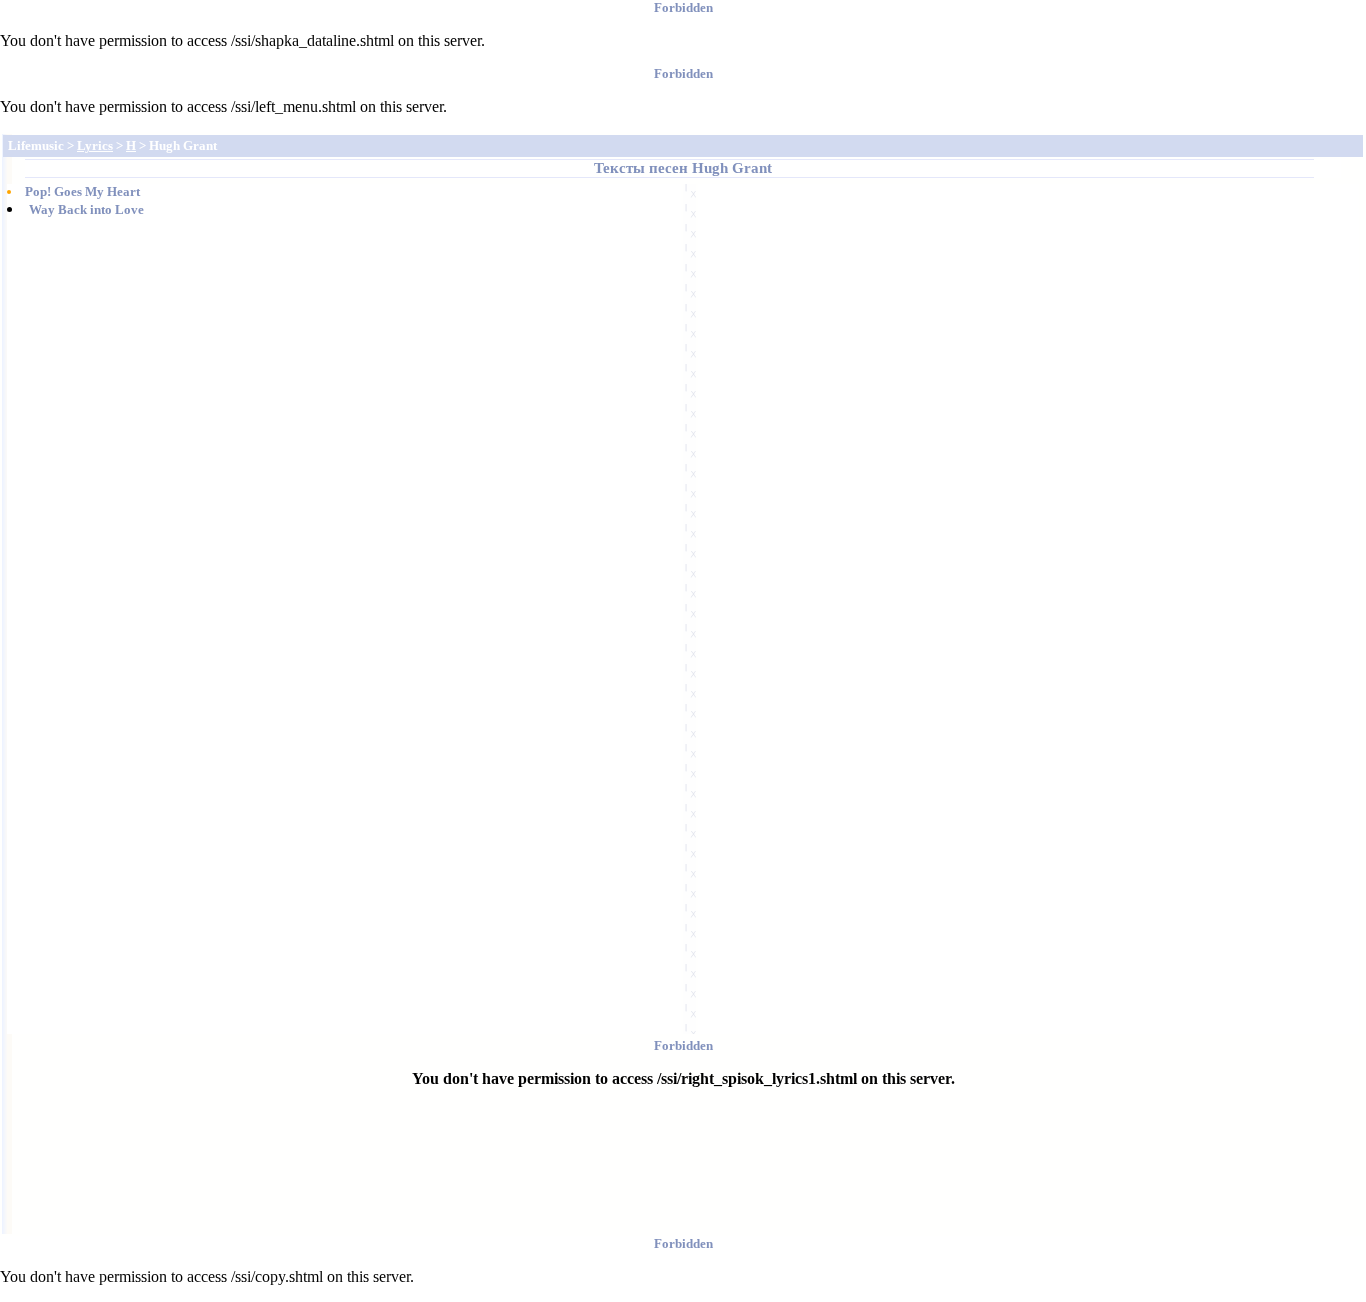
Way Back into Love (86, 209)
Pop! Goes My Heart (82, 191)
